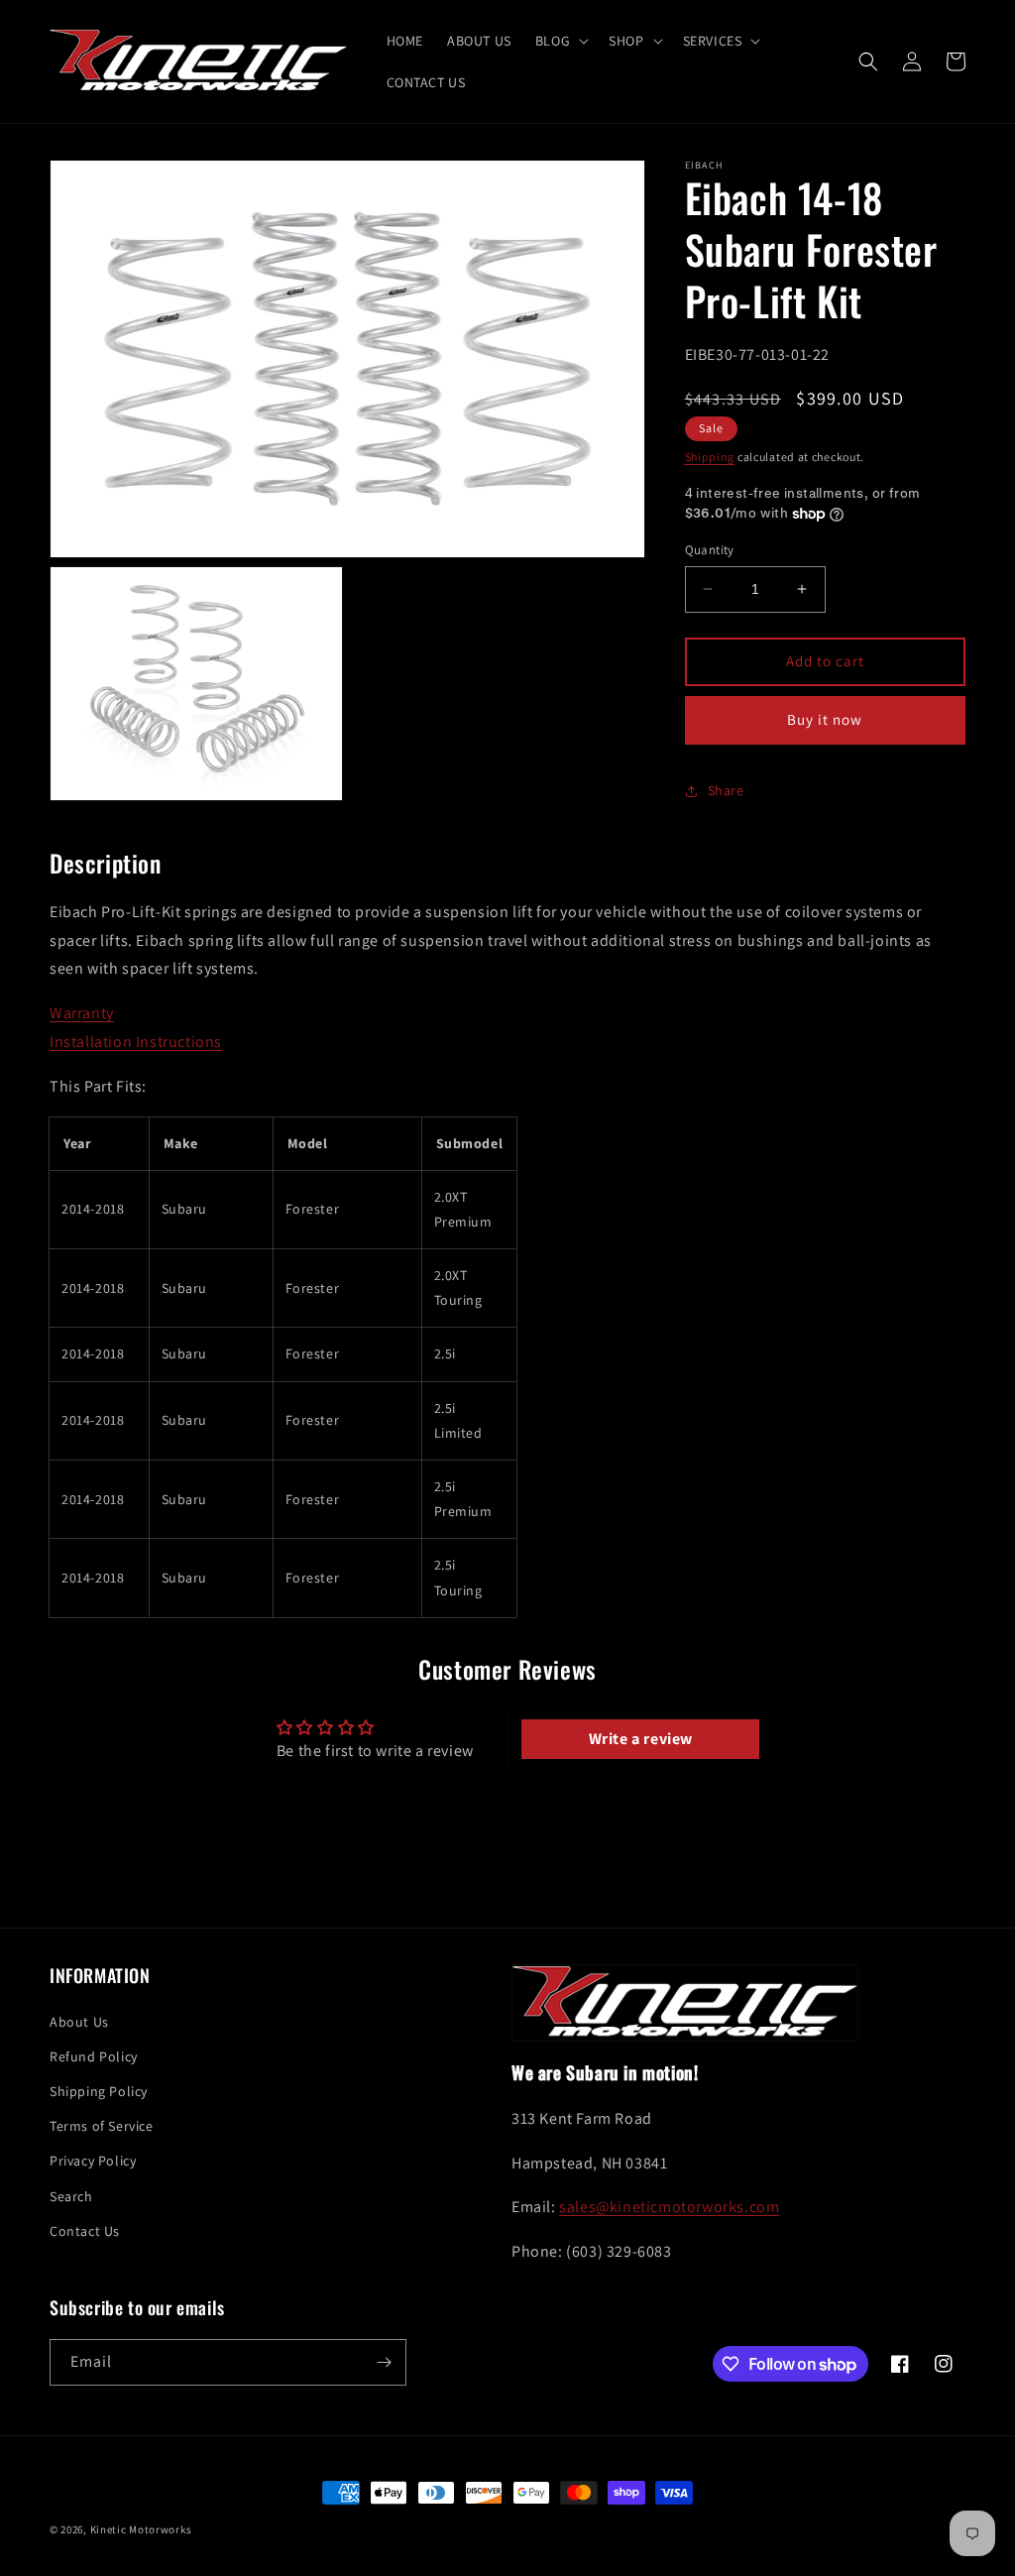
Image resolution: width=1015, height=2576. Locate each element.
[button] (560, 41)
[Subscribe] (384, 2362)
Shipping (710, 457)
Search (71, 2196)
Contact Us (85, 2231)
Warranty (82, 1013)
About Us (79, 2022)
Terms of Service (102, 2126)
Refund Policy (94, 2056)
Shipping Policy (99, 2091)
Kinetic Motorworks (141, 2529)
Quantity (710, 550)
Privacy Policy (93, 2161)
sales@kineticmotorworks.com (669, 2207)
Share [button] (726, 790)
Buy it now (825, 719)
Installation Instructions (136, 1042)
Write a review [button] (641, 1739)
